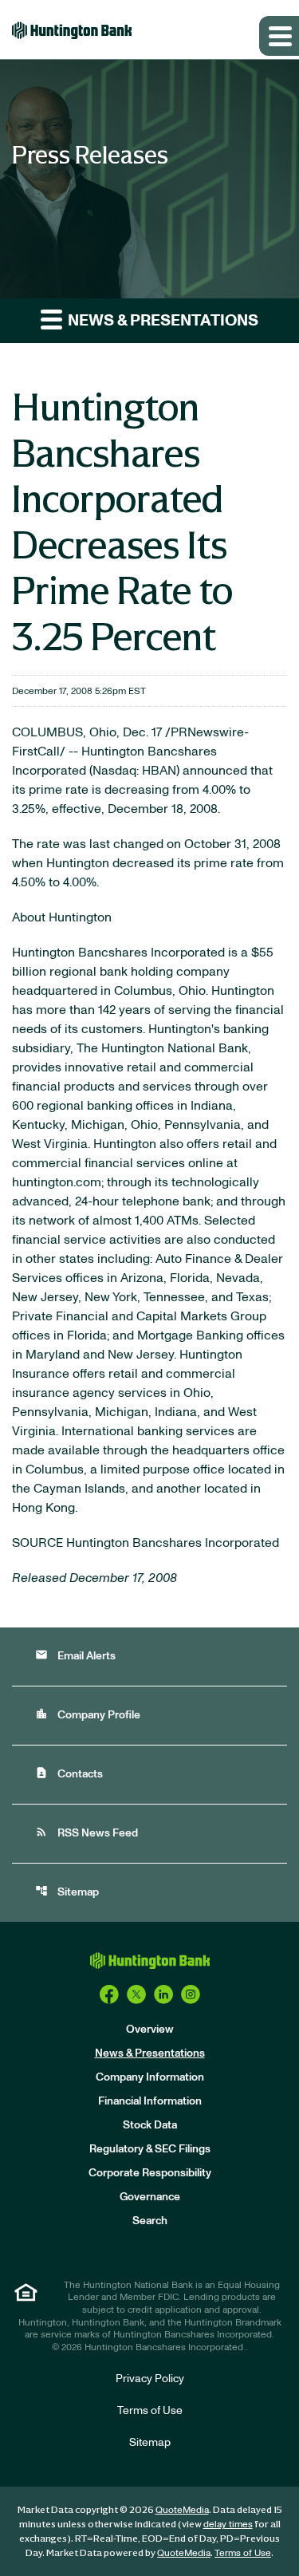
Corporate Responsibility (150, 2173)
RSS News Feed (87, 1832)
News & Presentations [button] (161, 321)
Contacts (69, 1773)
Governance (150, 2197)
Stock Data (150, 2125)
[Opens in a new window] (109, 1994)
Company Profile (88, 1714)
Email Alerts (75, 1655)
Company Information (150, 2077)
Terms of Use (150, 2411)
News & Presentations (150, 2053)
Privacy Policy (150, 2379)
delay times (228, 2524)
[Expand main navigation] (279, 36)
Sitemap (67, 1891)
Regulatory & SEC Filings (150, 2149)
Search (150, 2221)
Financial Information (150, 2101)
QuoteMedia (182, 2510)
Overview (150, 2030)
